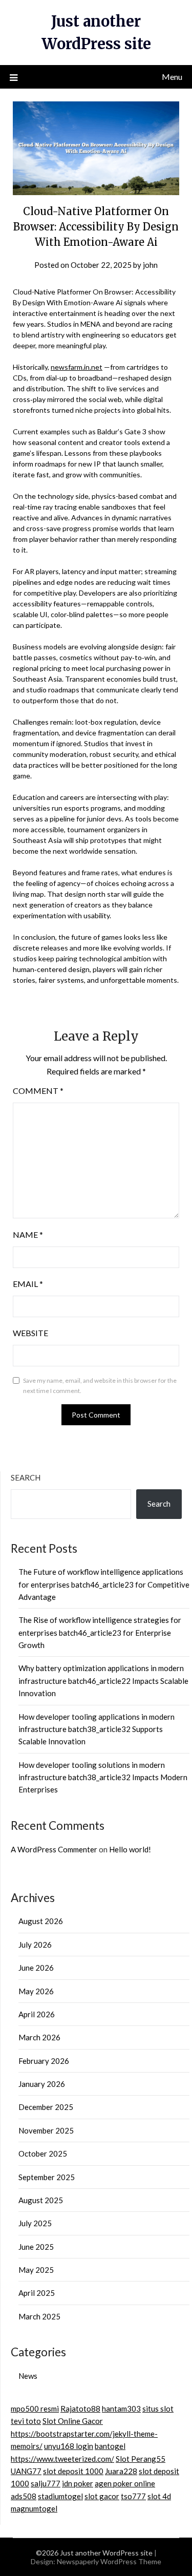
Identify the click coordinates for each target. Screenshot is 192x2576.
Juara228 (121, 2471)
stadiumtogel (60, 2496)
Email (28, 1284)
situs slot (158, 2409)
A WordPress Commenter (54, 1849)
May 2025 (36, 2270)
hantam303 (121, 2409)
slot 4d (159, 2496)
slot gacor (102, 2496)
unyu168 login (69, 2446)
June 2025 (36, 2247)
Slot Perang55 (141, 2459)
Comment (38, 1091)
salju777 (46, 2483)
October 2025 (43, 2153)
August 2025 (41, 2200)
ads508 (24, 2496)
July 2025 (35, 2223)
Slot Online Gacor (73, 2421)
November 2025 (46, 2130)
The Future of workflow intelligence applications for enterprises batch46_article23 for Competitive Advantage (104, 1584)
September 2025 (47, 2177)
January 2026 (42, 2084)
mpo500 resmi (35, 2409)
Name (28, 1234)
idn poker (78, 2483)
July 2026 (35, 1945)
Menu (172, 77)
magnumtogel (34, 2508)
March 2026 (39, 2037)
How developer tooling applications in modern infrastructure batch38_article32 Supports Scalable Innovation (97, 1729)
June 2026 (36, 1968)
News (28, 2376)
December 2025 (46, 2107)
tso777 (133, 2496)
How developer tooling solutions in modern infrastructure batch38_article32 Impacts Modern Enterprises (103, 1777)
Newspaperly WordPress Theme (109, 2561)
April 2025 (37, 2293)
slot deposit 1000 (73, 2471)
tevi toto (26, 2421)
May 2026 (36, 1991)
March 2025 (39, 2316)
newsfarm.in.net (77, 367)
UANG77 (26, 2471)
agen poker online (125, 2483)
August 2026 (41, 1921)
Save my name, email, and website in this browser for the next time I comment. (100, 1386)
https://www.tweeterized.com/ (62, 2459)
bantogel (110, 2446)
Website (30, 1333)
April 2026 (37, 2014)
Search (26, 1477)
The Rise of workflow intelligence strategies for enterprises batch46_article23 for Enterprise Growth (100, 1632)
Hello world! (130, 1849)
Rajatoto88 (80, 2409)
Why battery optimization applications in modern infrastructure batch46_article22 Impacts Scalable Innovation (103, 1681)
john (150, 265)
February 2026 (44, 2061)
